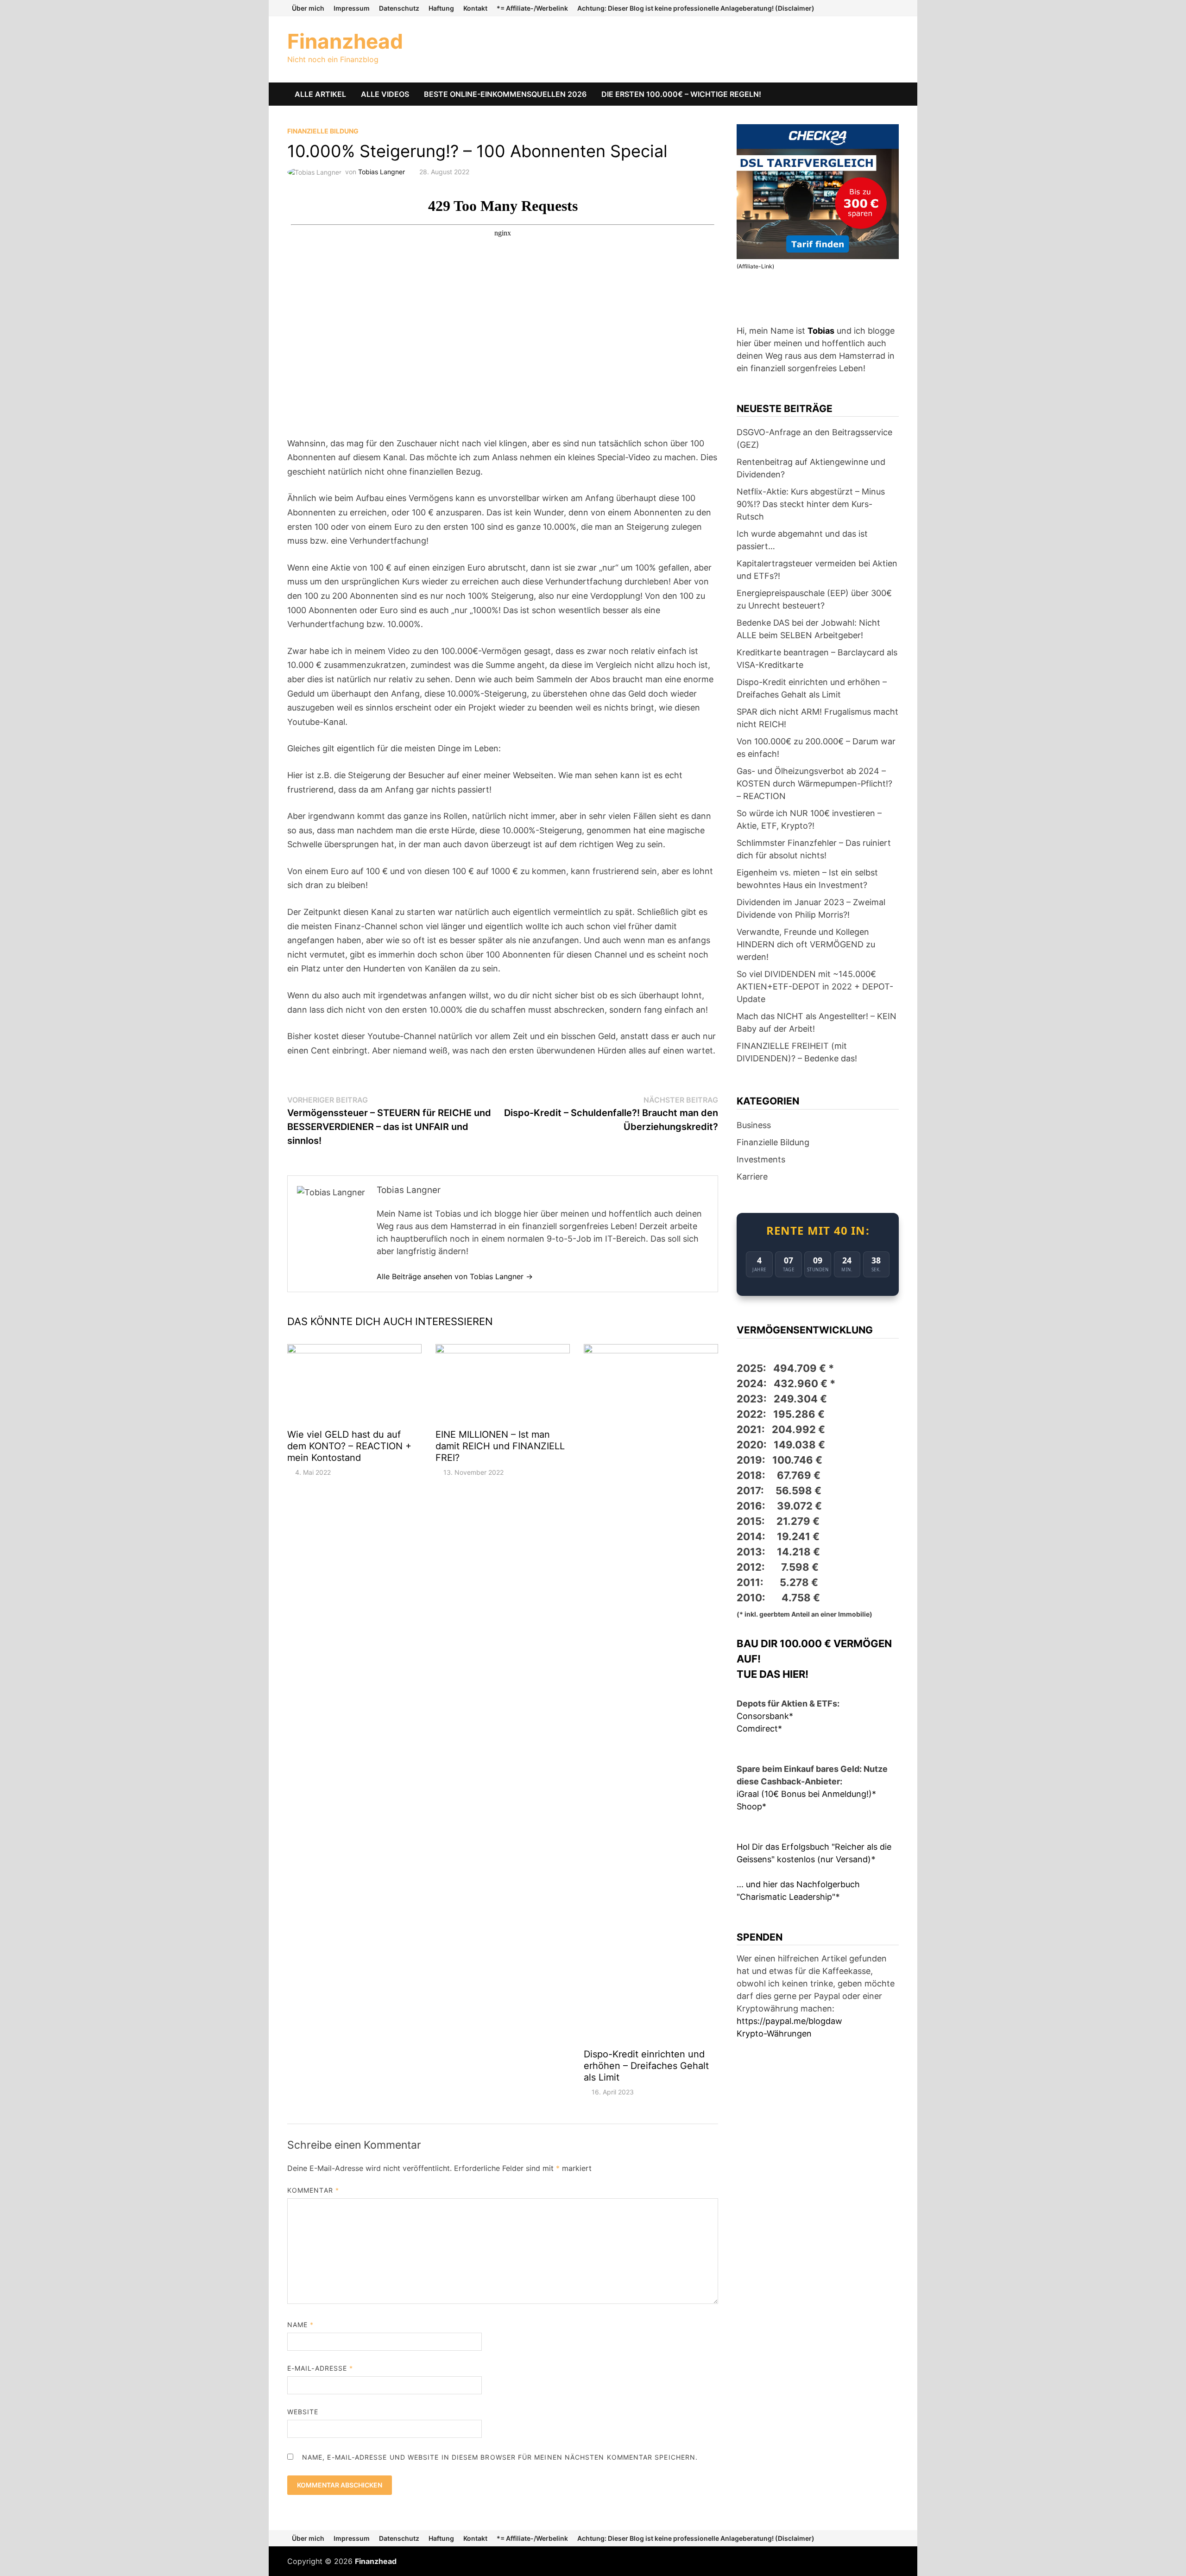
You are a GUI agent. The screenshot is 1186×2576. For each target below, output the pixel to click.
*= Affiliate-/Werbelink (532, 8)
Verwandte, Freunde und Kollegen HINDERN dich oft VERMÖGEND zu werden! (806, 944)
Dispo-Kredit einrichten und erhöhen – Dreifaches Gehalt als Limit (646, 2066)
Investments (761, 1159)
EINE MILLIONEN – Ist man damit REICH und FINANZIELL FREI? (500, 1446)
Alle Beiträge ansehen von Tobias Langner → (455, 1276)
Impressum (352, 8)
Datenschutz (399, 8)
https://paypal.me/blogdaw (789, 2021)
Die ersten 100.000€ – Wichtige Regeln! (681, 94)
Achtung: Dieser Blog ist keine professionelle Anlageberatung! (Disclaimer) (696, 8)
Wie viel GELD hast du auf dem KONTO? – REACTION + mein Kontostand (349, 1446)
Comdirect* (759, 1729)
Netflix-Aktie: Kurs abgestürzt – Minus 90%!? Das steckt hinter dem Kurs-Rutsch (811, 504)
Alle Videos (385, 94)
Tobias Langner (382, 172)
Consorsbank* (765, 1716)
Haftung (441, 8)
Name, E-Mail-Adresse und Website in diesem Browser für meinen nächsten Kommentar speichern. (500, 2457)
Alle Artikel (320, 94)
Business (754, 1125)
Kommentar (313, 2190)
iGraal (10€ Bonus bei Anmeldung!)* (806, 1794)
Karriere (752, 1177)
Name (300, 2325)
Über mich (308, 8)
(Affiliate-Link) (755, 266)
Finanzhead (345, 41)
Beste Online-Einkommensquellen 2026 (505, 94)
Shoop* (751, 1806)
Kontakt (475, 8)
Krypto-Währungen (774, 2034)
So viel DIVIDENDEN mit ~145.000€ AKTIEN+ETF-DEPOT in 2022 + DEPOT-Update (815, 987)
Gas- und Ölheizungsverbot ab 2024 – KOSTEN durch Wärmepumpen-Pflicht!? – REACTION (814, 784)
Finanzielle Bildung (323, 131)
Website (303, 2412)
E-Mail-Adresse (320, 2368)
